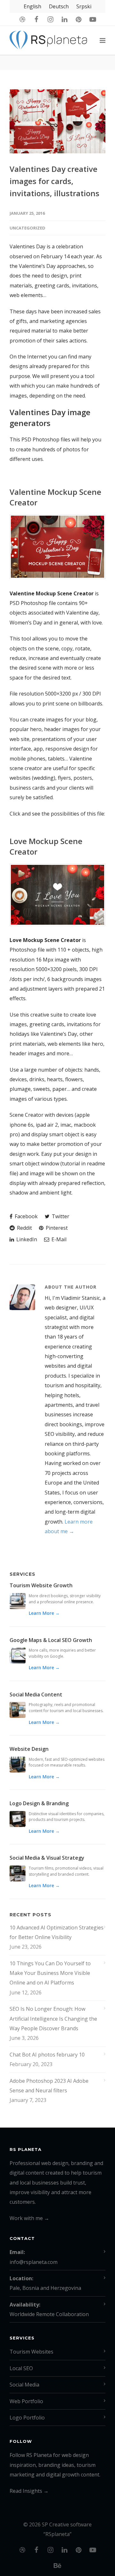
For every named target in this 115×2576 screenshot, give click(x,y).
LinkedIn (26, 1239)
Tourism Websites (31, 2352)
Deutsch (59, 6)
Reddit (24, 1228)
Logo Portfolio (27, 2418)
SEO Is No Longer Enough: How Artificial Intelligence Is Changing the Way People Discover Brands (53, 2019)
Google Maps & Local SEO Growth (51, 1640)
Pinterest (56, 1228)
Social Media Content (36, 1695)
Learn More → (44, 1613)
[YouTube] (93, 19)
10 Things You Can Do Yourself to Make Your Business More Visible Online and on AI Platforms (50, 1973)
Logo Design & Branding (39, 1803)
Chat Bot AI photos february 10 (47, 2055)
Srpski (84, 6)
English (32, 6)
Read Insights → (29, 2491)
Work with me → (29, 2218)
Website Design (29, 1749)
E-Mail (58, 1239)
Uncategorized (27, 228)
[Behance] (57, 2565)
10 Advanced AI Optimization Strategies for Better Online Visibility (57, 1932)
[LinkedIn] (65, 19)
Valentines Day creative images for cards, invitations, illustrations (54, 181)
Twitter (60, 1216)
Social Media (24, 2385)
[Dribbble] (22, 19)
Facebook (26, 1216)
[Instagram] (50, 19)
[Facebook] (36, 19)
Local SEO (21, 2368)
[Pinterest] (79, 19)
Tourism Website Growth (41, 1585)
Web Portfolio (26, 2401)
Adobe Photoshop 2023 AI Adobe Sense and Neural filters (49, 2086)
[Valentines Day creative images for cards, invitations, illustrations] (57, 121)
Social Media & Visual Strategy (47, 1858)
